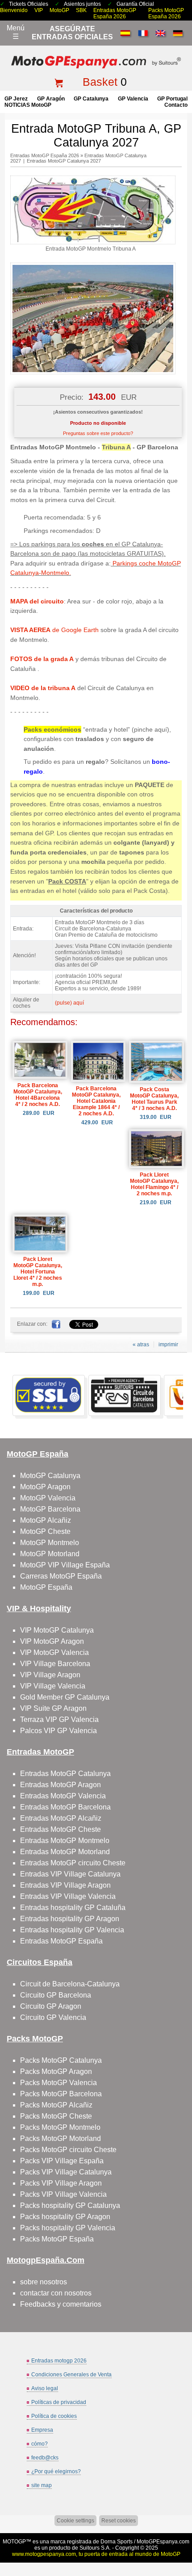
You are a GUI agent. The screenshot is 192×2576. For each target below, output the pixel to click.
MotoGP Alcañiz (46, 1520)
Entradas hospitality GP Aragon (70, 1919)
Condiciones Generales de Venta (71, 2375)
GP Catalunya (91, 99)
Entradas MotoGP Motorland (65, 1852)
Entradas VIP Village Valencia (68, 1896)
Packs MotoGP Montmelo (60, 2127)
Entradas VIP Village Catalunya (70, 1874)
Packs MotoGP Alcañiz (56, 2105)
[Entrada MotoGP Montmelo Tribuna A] (93, 243)
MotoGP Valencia (48, 1498)
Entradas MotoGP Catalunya (65, 1774)
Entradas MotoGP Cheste (61, 1829)
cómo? (40, 2444)
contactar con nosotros (56, 2293)
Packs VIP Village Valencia (63, 2194)
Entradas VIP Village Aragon (65, 1885)
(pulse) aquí (69, 1003)
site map (42, 2485)
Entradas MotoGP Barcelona (65, 1807)
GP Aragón (51, 99)
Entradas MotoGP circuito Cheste (73, 1863)
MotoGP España (46, 1587)
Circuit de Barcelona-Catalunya (70, 1984)
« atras (141, 1345)
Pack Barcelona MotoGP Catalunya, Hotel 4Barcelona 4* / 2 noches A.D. (38, 1095)
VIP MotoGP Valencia (54, 1652)
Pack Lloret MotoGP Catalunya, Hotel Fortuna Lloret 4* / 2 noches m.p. (38, 1272)
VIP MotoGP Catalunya (57, 1630)
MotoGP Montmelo (50, 1543)
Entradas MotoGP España (61, 1941)
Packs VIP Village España (62, 2161)
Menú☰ (16, 32)
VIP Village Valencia (53, 1686)
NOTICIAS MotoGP (28, 105)
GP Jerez (16, 99)
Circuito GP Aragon (51, 2006)
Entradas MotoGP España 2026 (115, 13)
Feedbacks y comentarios (61, 2304)
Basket (100, 82)
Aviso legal (45, 2388)
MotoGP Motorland (50, 1554)
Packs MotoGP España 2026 (166, 13)
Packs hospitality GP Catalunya (70, 2205)
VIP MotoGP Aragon (52, 1641)
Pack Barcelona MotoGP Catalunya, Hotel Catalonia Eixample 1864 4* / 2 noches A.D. (96, 1101)
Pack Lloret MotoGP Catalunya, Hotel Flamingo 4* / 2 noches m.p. (154, 1184)
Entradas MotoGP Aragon (61, 1785)
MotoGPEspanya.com (163, 2542)
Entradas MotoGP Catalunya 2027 (64, 161)
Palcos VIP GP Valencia (58, 1731)
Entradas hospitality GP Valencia (72, 1930)
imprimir (168, 1345)
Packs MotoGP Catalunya (61, 2060)
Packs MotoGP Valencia (58, 2083)
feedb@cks (45, 2458)
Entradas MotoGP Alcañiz (61, 1818)
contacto (176, 105)
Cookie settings (75, 2521)
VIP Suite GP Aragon (53, 1708)
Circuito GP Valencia (53, 2017)
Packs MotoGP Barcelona (61, 2094)
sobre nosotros (44, 2282)
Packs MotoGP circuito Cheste (68, 2150)
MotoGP (59, 10)
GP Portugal (172, 99)
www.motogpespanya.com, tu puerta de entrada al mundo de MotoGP (96, 2554)
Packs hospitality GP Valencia (68, 2228)
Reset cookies (119, 2521)
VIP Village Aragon (50, 1675)
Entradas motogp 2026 (59, 2361)
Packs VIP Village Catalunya (66, 2172)
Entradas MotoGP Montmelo (65, 1841)
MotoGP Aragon (45, 1487)
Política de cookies (54, 2416)
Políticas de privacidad (59, 2402)
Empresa (42, 2430)
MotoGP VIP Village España (65, 1565)
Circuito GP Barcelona (56, 1995)
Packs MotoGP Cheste (56, 2116)
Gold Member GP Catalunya (65, 1697)
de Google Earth (54, 630)
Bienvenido (14, 10)
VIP (39, 10)
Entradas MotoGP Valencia (63, 1796)
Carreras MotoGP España (61, 1576)
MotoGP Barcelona (50, 1509)
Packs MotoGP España (57, 2239)
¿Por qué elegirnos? (56, 2471)
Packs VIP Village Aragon (61, 2183)
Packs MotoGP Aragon (56, 2071)
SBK (81, 10)
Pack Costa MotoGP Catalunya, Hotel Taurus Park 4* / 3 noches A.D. (154, 1099)
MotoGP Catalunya (50, 1476)
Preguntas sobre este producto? (98, 433)
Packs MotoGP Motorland (61, 2138)
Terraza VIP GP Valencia (59, 1719)
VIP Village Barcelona (55, 1664)
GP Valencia (133, 99)
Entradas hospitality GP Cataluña (73, 1908)
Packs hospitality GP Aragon (65, 2217)
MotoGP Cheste (45, 1531)
